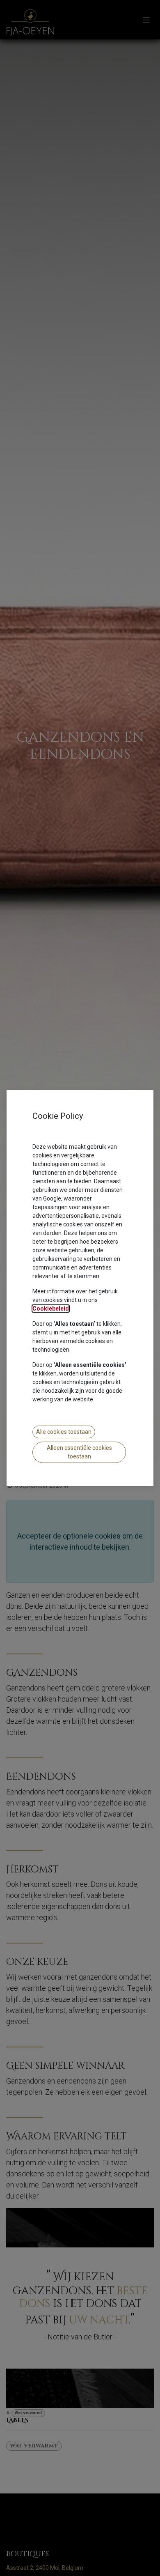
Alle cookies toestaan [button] (64, 1432)
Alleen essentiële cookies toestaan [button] (79, 1452)
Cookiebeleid (51, 1309)
